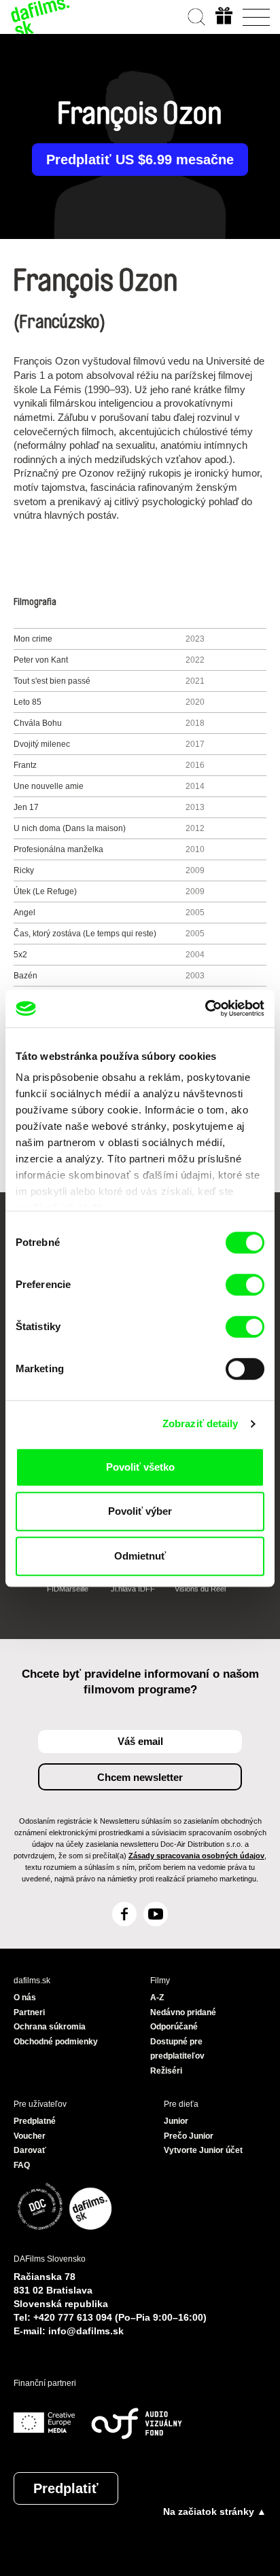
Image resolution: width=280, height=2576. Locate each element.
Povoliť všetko (140, 1467)
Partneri (29, 2012)
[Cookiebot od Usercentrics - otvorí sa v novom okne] (205, 1008)
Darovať (30, 2150)
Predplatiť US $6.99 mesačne (140, 160)
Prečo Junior (189, 2136)
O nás (25, 1998)
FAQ (22, 2165)
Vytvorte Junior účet (203, 2150)
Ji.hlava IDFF (133, 1589)
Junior (176, 2121)
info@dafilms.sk (86, 2331)
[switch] (245, 1285)
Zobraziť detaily (200, 1423)
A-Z (157, 1998)
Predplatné (35, 2121)
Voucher (30, 2136)
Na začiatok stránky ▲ (215, 2511)
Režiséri (166, 2071)
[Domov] (41, 17)
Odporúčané (174, 2027)
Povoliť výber (140, 1511)
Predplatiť (66, 2488)
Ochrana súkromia (50, 2027)
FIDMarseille (68, 1589)
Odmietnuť (140, 1556)
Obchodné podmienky (56, 2042)
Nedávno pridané (183, 2012)
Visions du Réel (200, 1589)
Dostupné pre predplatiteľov (177, 2049)
